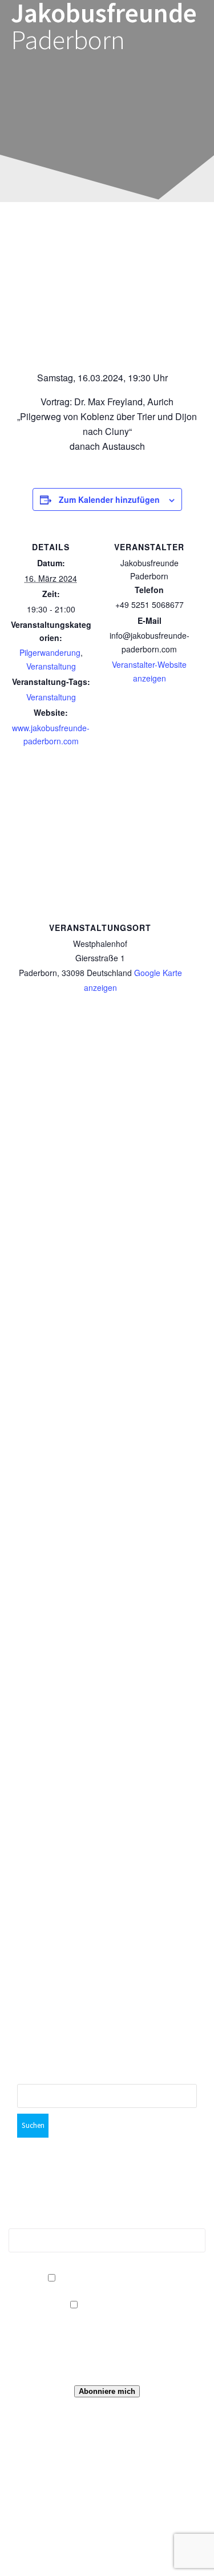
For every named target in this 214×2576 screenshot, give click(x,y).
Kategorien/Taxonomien (107, 2291)
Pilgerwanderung (50, 652)
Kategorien (113, 2322)
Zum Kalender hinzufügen (109, 499)
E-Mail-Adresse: (107, 2222)
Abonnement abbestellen (113, 2278)
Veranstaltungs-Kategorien (113, 2358)
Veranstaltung (51, 666)
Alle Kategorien (113, 2305)
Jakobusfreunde (104, 27)
